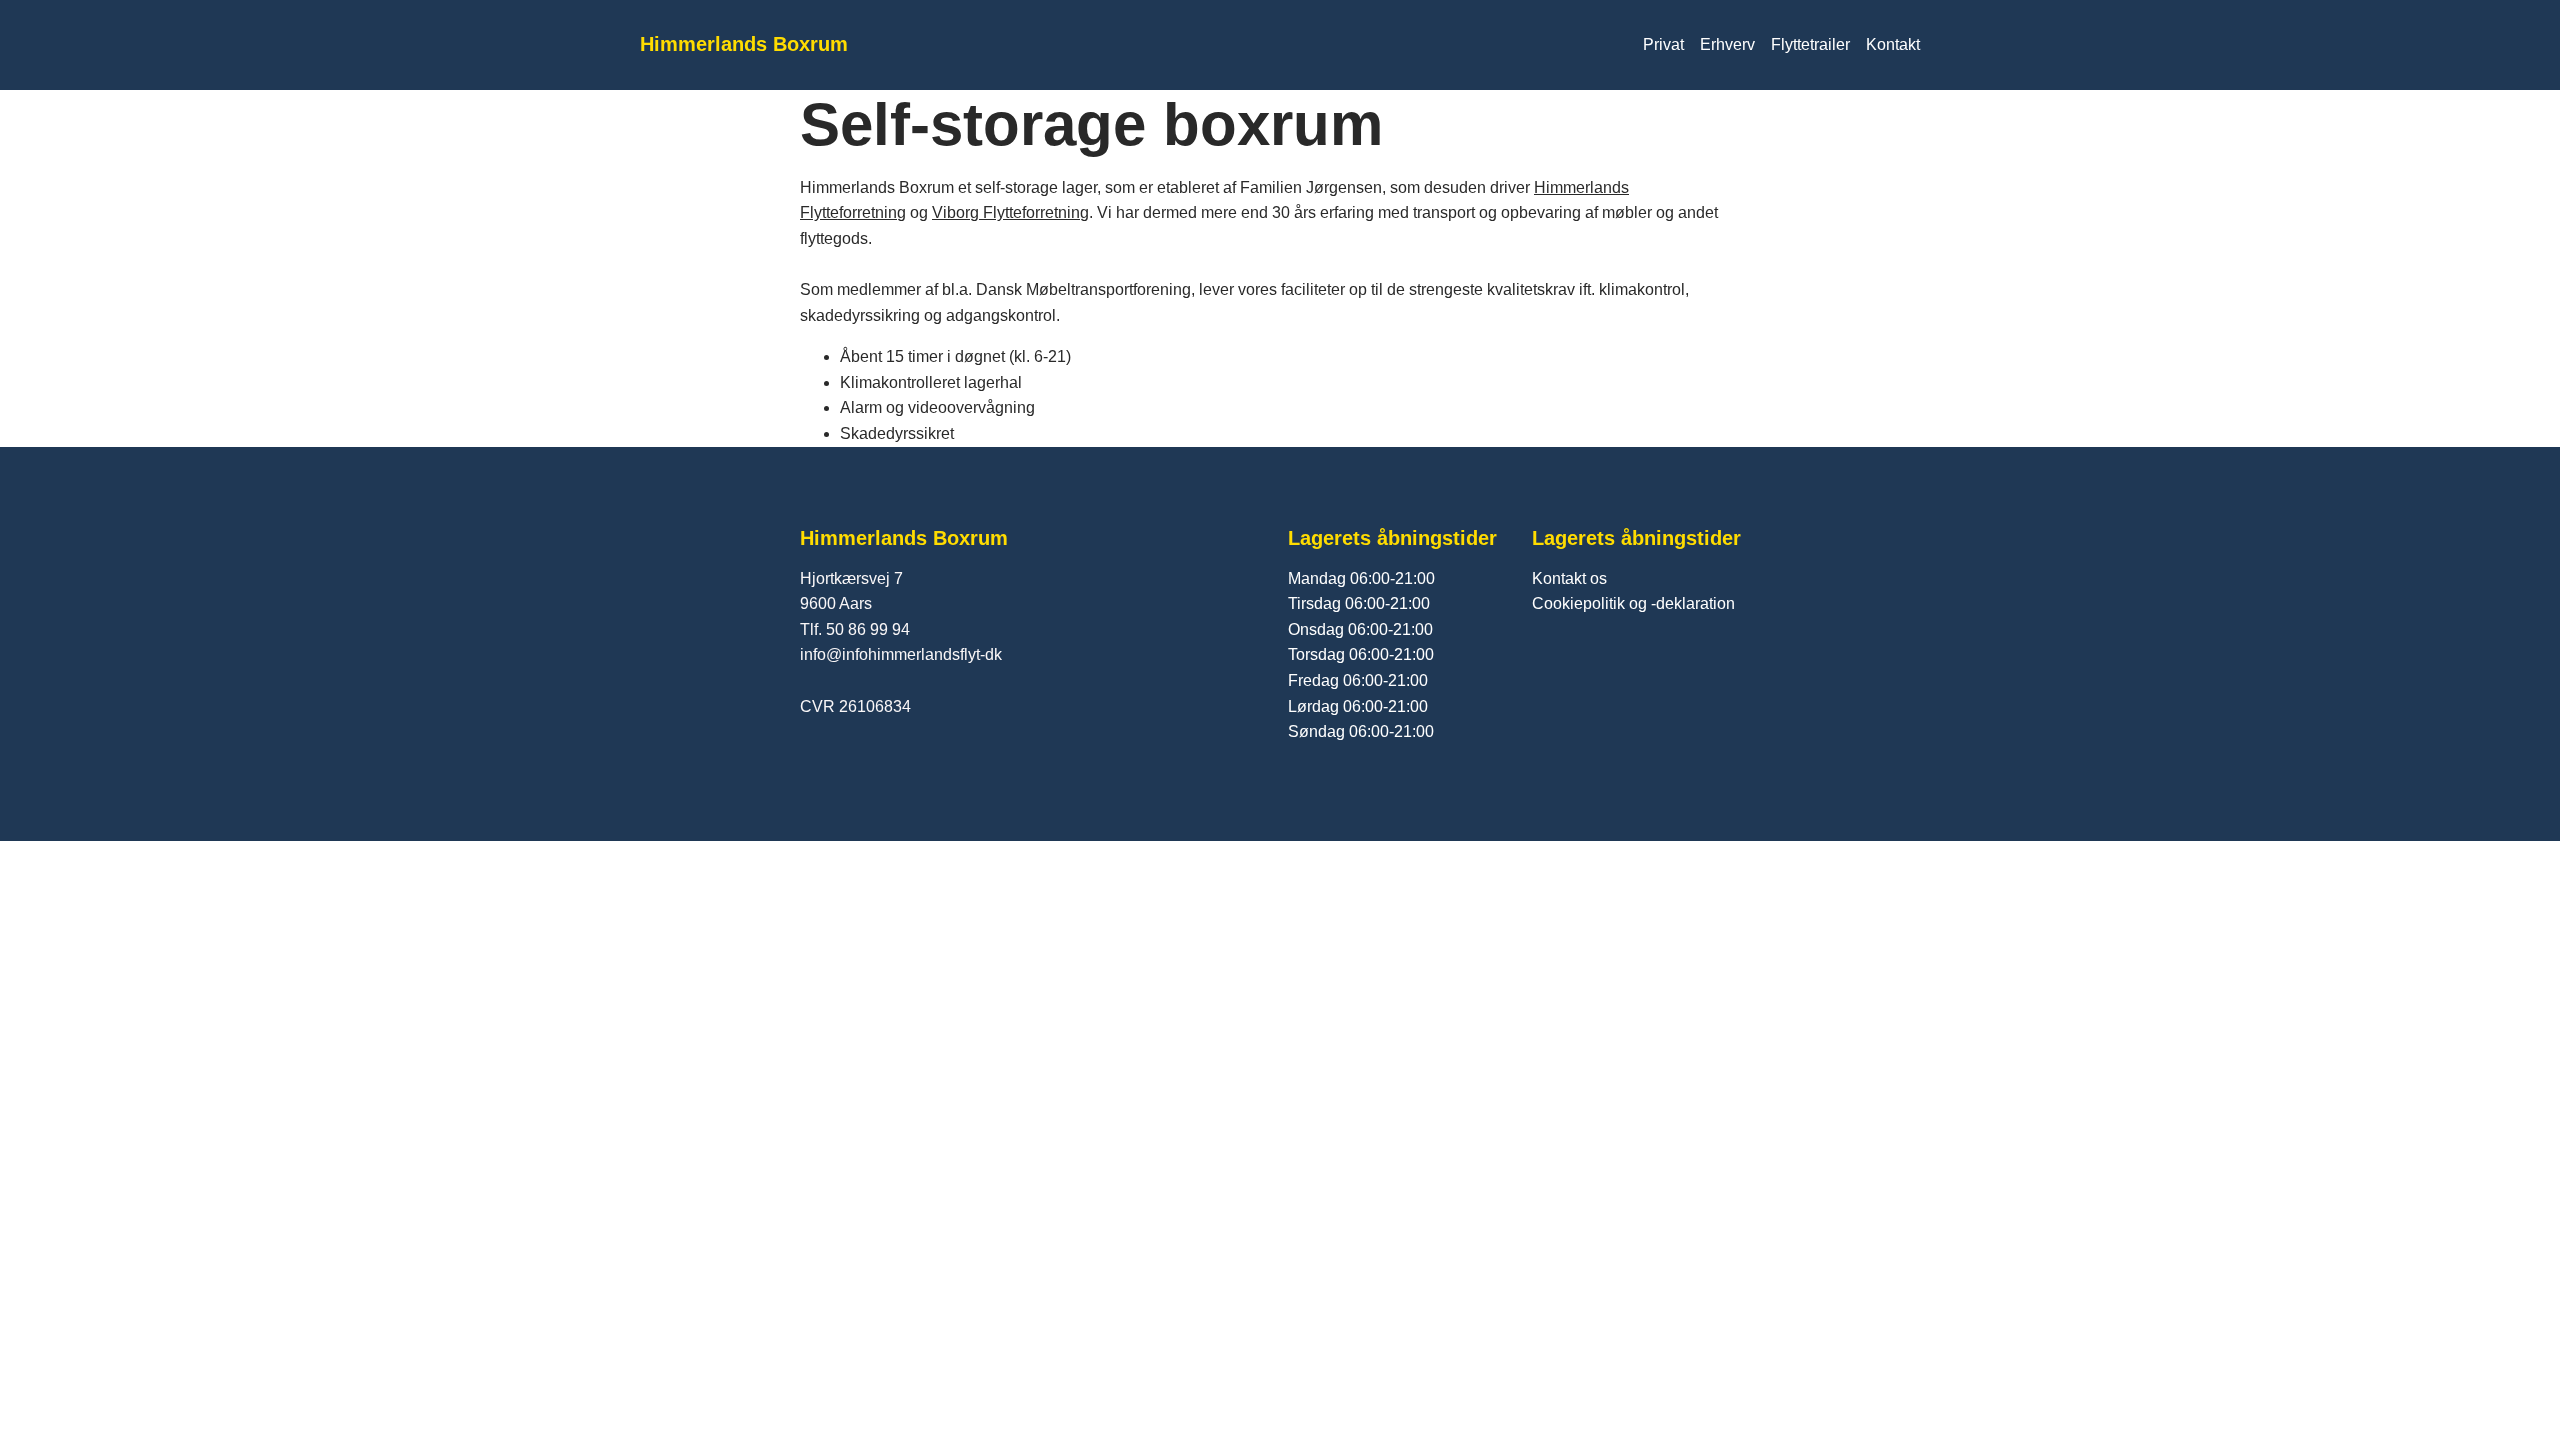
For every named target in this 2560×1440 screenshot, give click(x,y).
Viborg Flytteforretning (1010, 212)
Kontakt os (1569, 578)
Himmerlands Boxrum (744, 44)
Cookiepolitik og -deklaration (1633, 603)
